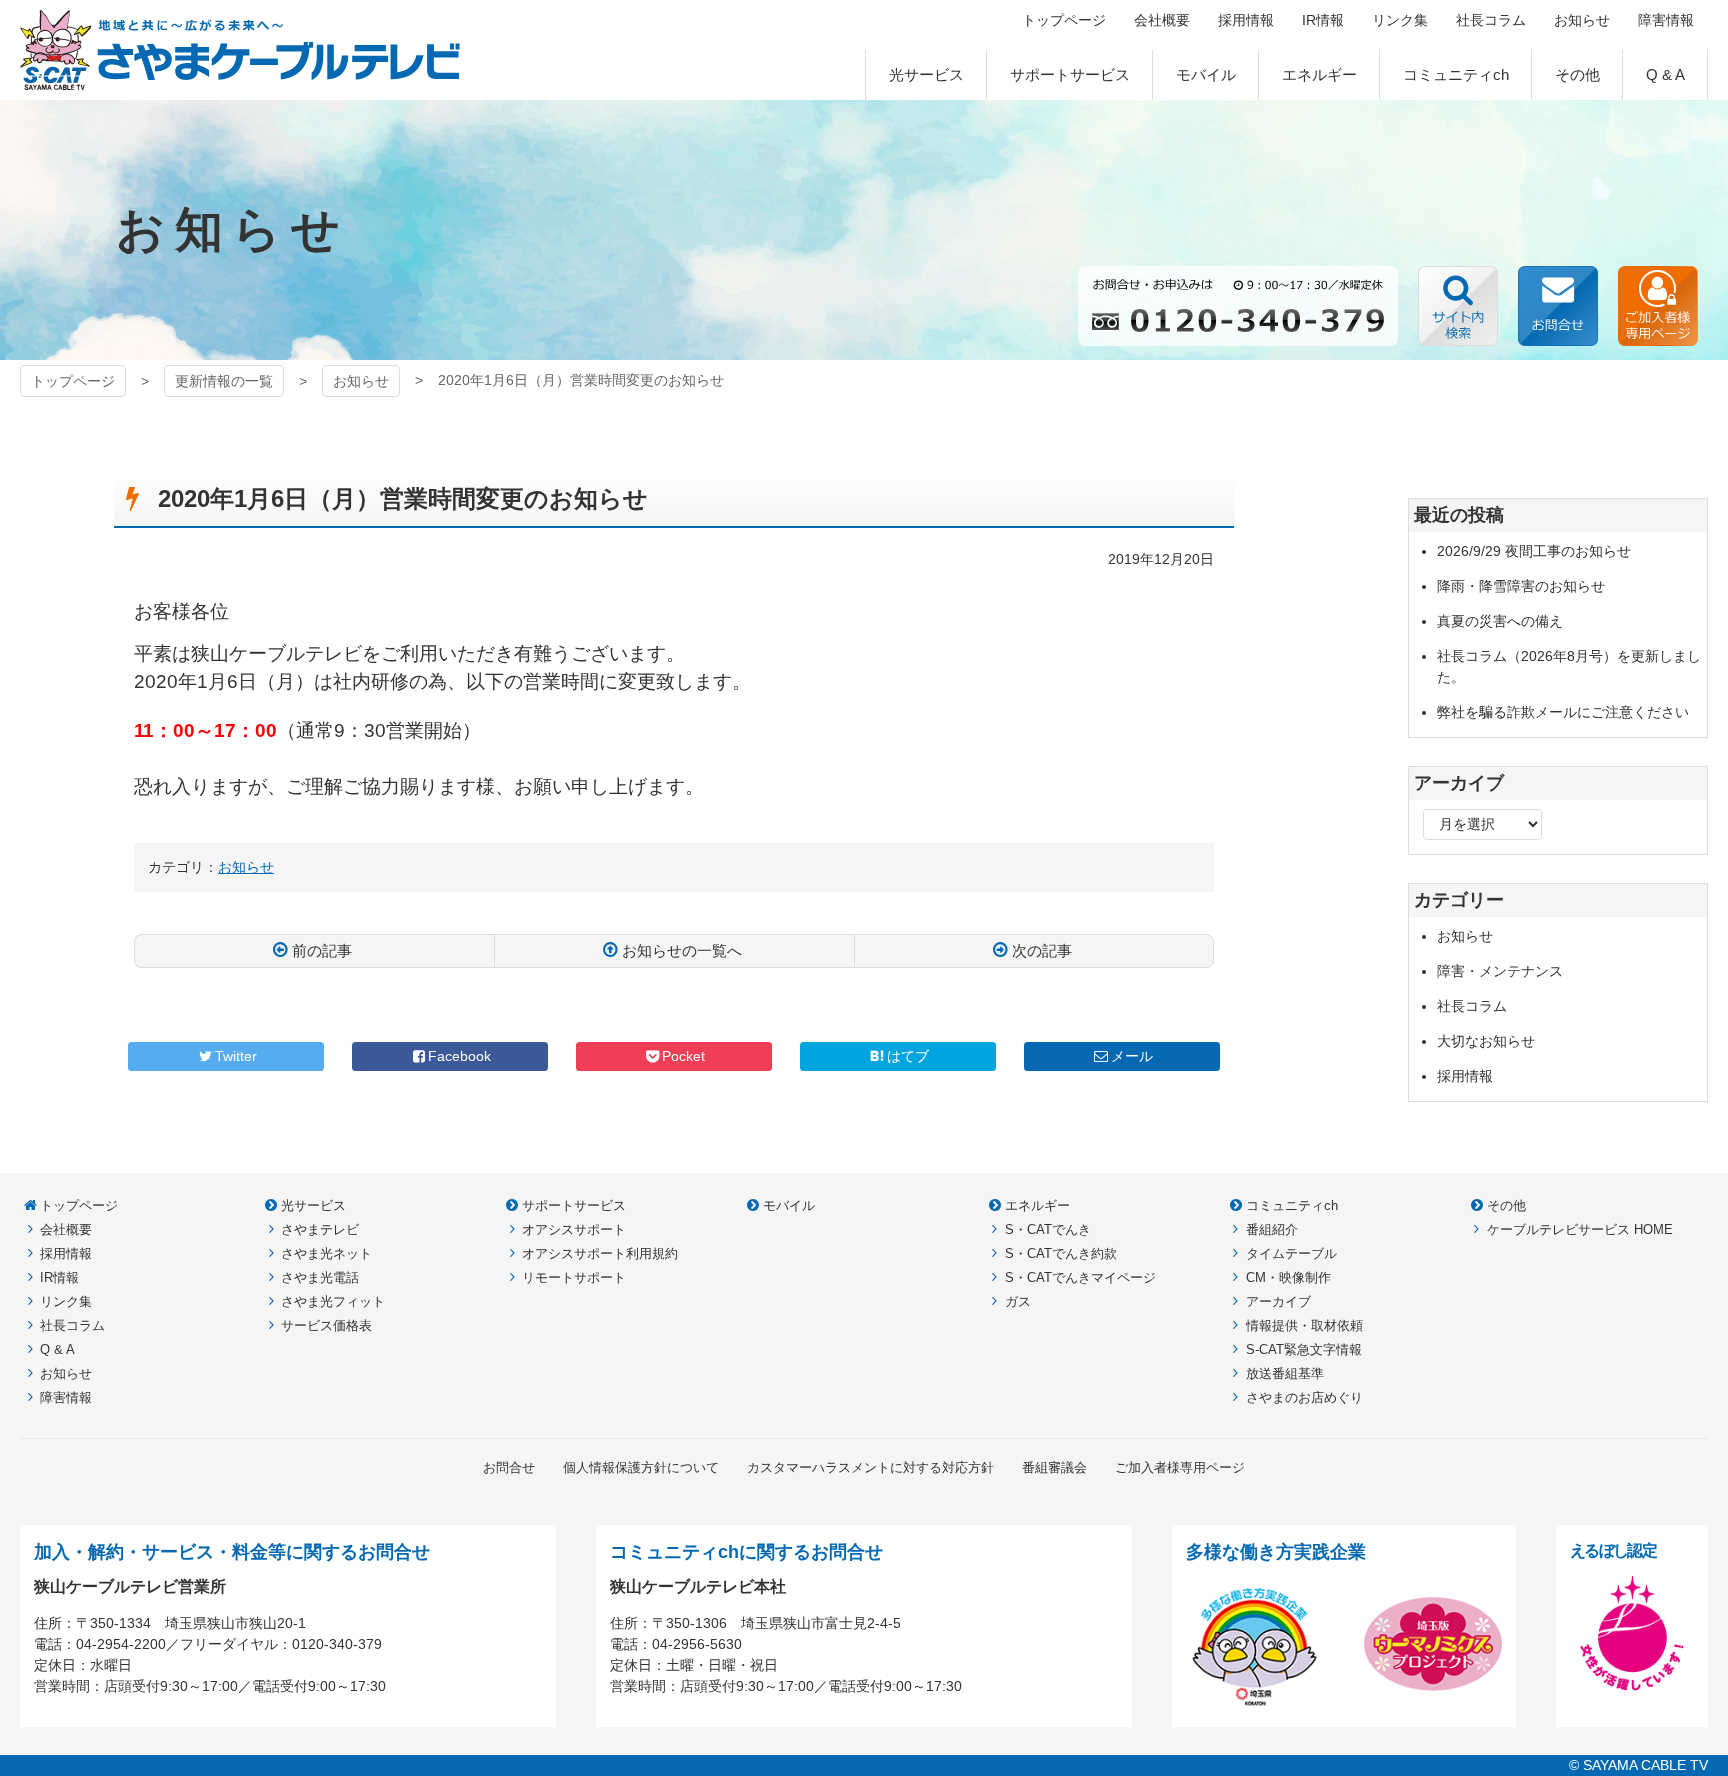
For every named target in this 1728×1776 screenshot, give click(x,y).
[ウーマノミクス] (1433, 1702)
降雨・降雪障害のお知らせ (1521, 586)
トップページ (73, 381)
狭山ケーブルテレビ (240, 50)
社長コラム (1472, 1006)
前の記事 (322, 950)
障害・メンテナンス (1500, 971)
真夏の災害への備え (1500, 621)
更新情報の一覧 (224, 381)
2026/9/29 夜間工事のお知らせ (1534, 551)
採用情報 (1465, 1076)
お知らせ (361, 381)
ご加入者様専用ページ (1658, 306)
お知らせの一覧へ (682, 950)
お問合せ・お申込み (1558, 306)
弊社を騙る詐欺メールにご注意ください (1563, 712)
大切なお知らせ (1486, 1041)
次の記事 (1042, 950)
